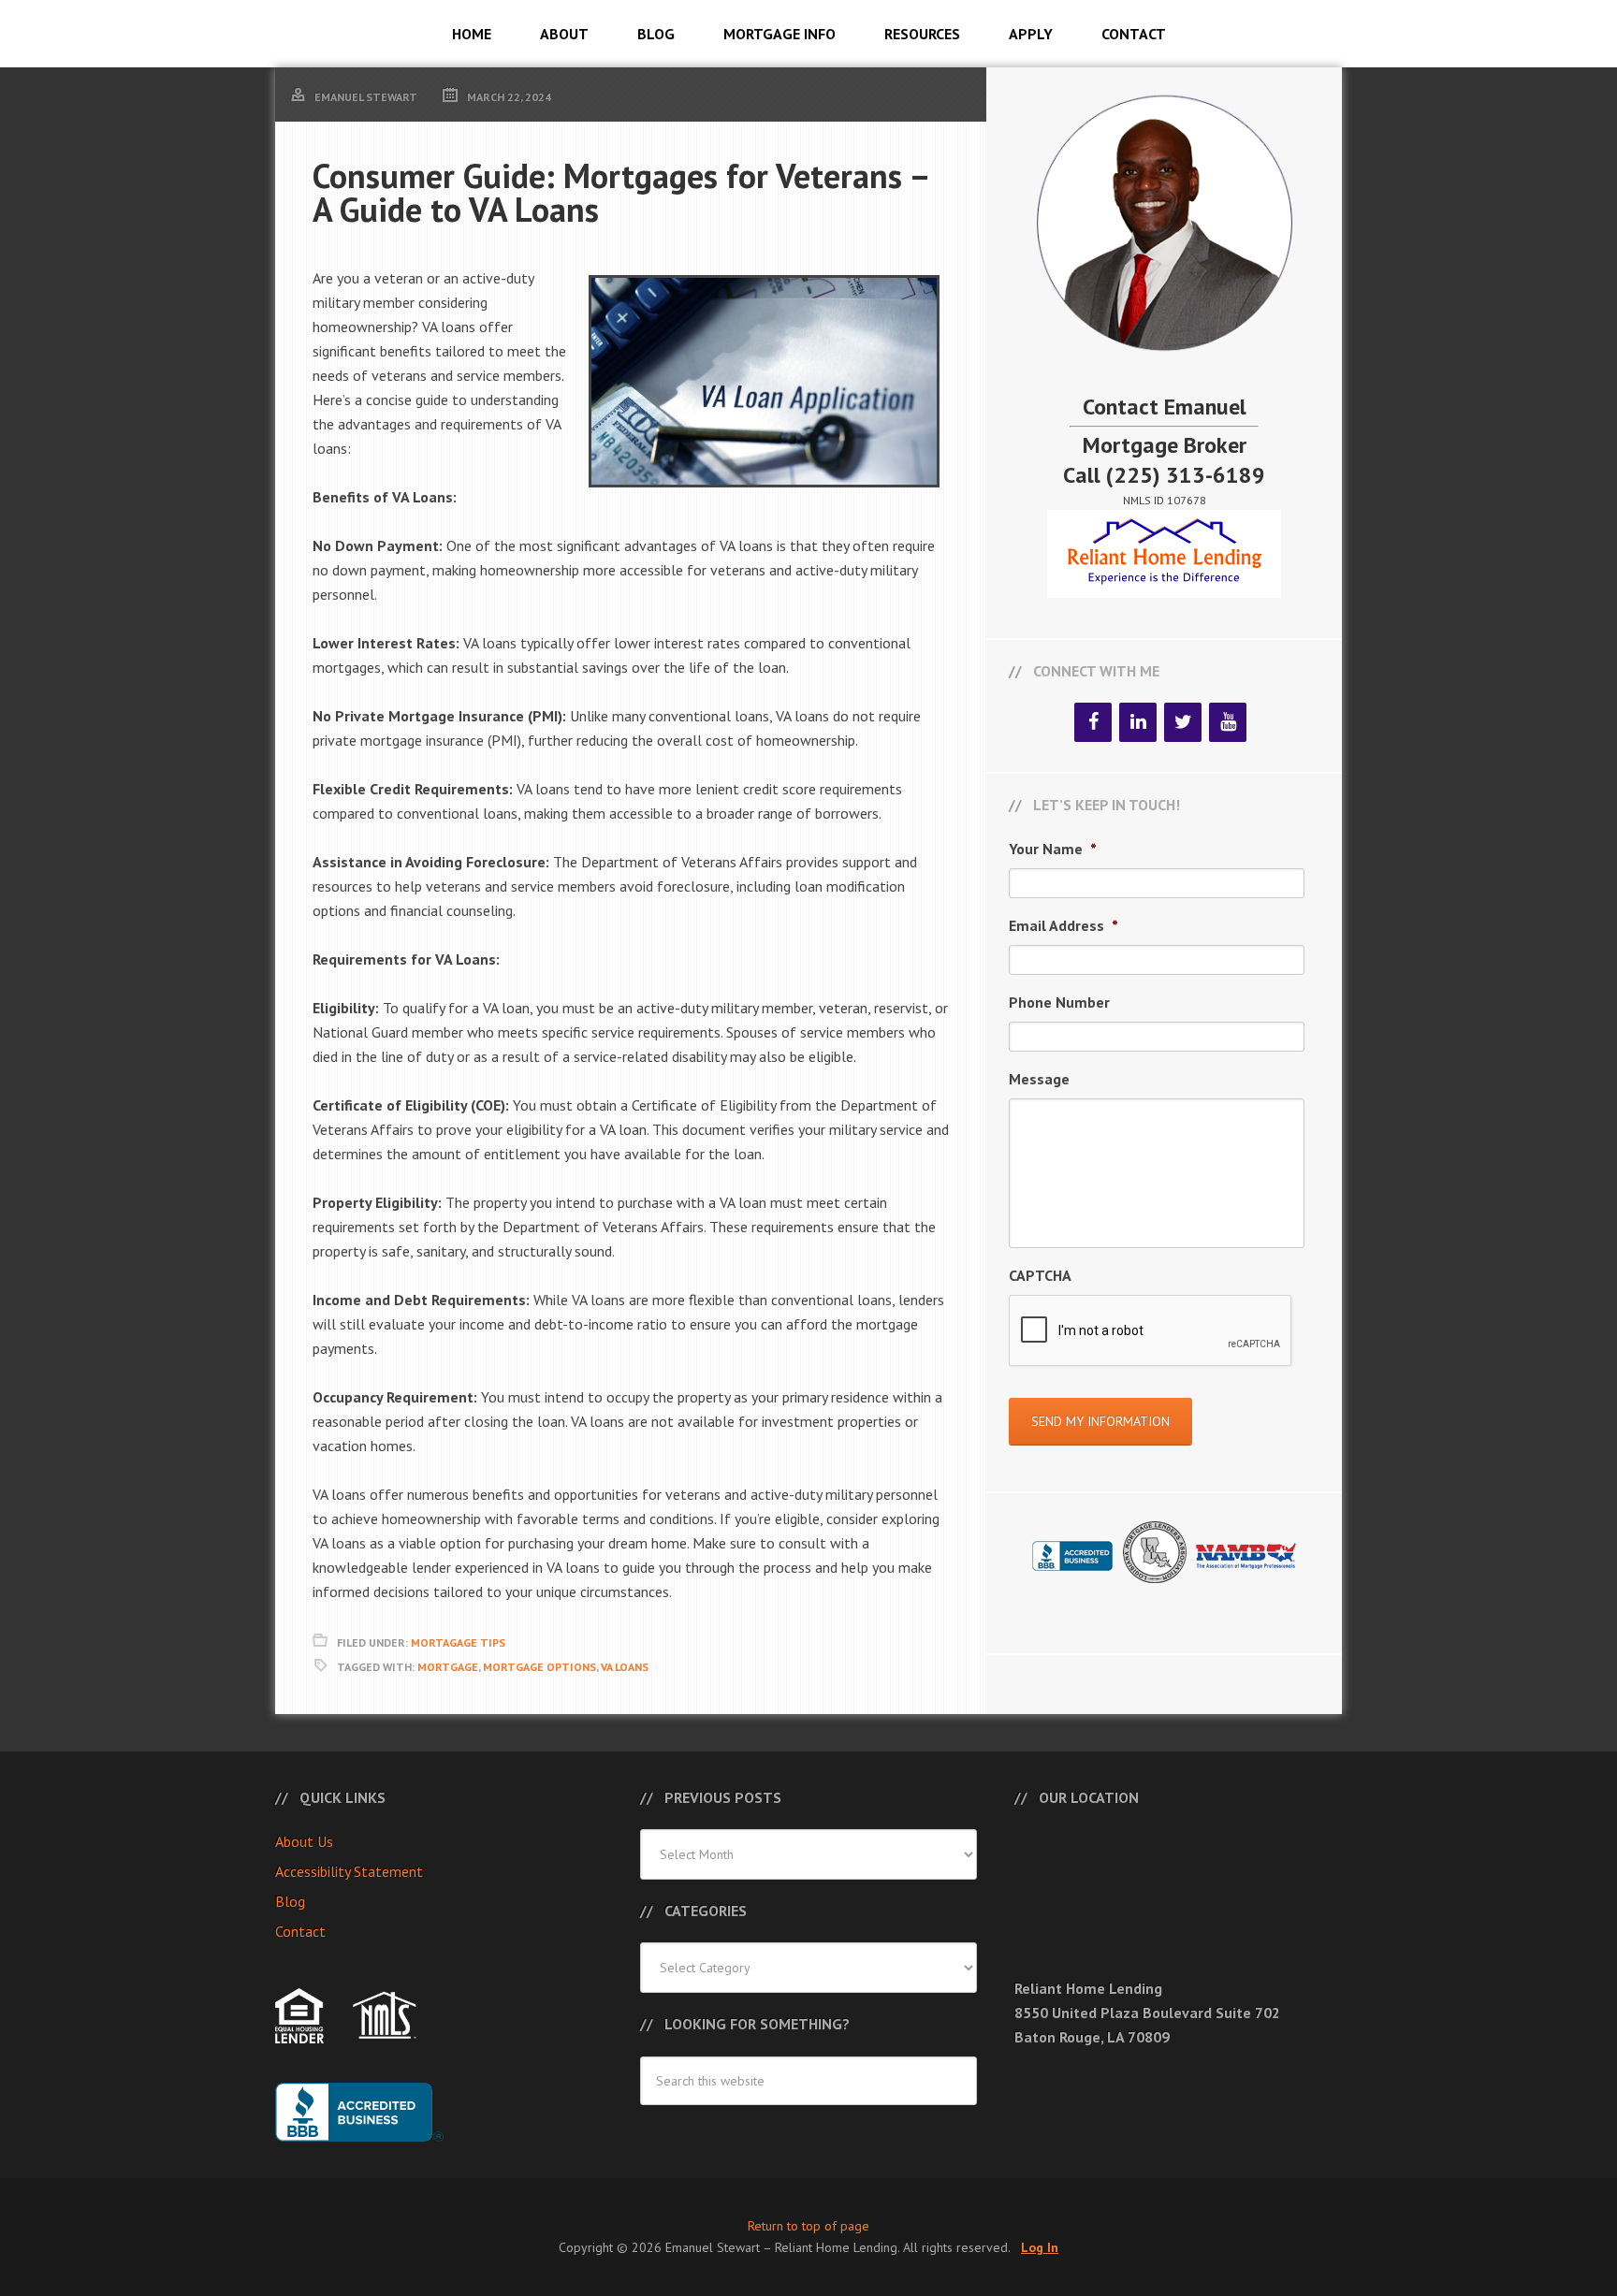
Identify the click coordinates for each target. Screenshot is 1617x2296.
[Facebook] (1093, 722)
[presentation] (1151, 1331)
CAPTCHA (1040, 1275)
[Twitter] (1183, 722)
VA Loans (625, 1667)
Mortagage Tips (458, 1642)
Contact (300, 1931)
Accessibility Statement (349, 1871)
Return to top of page (808, 2226)
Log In (1040, 2247)
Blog (290, 1901)
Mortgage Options (539, 1667)
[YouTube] (1228, 722)
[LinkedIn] (1138, 722)
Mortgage (448, 1667)
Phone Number (1059, 1002)
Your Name (1053, 849)
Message (1039, 1079)
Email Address (1063, 925)
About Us (304, 1841)
